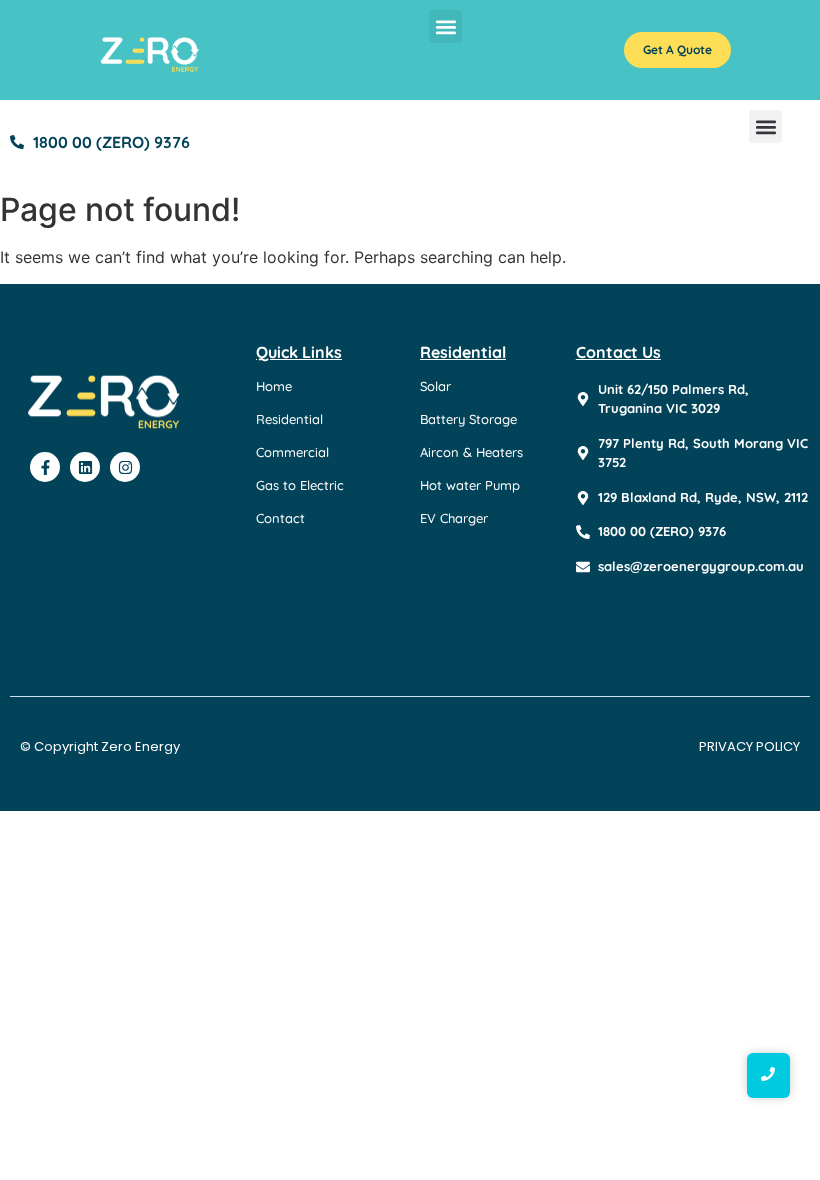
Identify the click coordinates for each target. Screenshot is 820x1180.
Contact (280, 518)
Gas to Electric (300, 485)
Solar (435, 386)
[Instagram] (125, 467)
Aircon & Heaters (471, 452)
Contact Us (618, 352)
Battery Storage (468, 419)
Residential (289, 419)
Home (274, 386)
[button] (445, 26)
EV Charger (454, 518)
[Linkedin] (85, 467)
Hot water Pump (470, 485)
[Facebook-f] (45, 467)
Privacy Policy (749, 746)
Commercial (292, 452)
